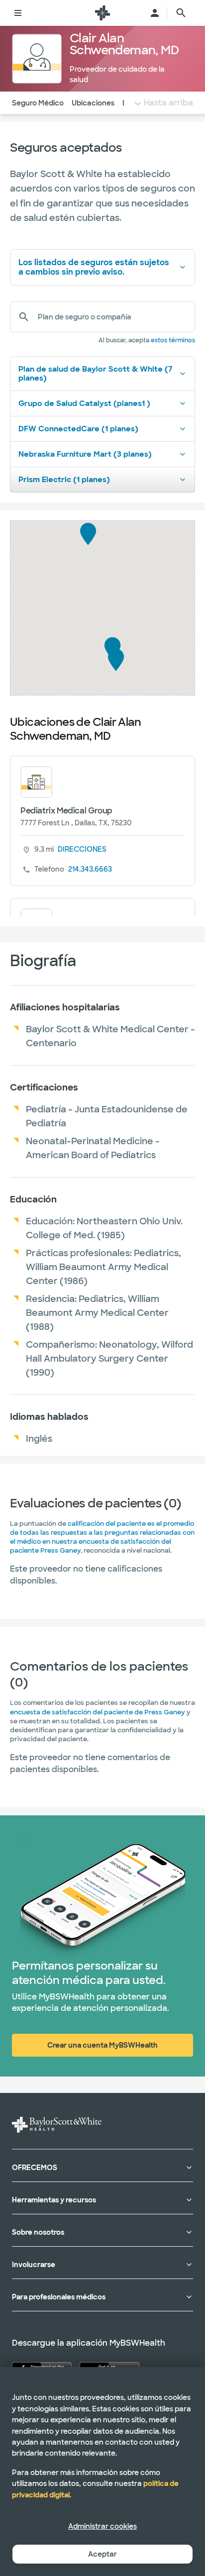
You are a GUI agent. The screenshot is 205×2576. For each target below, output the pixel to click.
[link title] (102, 13)
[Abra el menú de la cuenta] (155, 13)
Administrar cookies (102, 2526)
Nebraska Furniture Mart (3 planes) (85, 454)
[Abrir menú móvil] (18, 13)
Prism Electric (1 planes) (64, 480)
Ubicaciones (93, 103)
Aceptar (102, 2554)
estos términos (173, 340)
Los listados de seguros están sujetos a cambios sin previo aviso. (94, 267)
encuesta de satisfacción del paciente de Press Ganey (98, 1712)
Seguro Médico (38, 103)
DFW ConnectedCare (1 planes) (78, 429)
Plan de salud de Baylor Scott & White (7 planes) (95, 374)
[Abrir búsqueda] (181, 13)
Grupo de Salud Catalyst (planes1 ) (84, 403)
